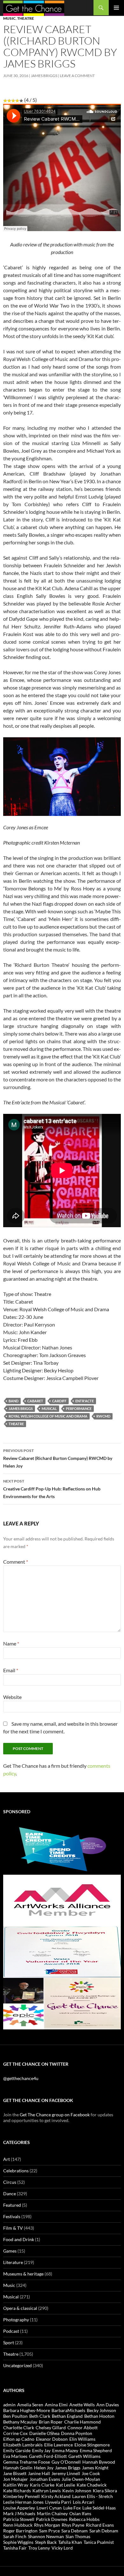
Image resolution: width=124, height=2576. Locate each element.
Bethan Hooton (99, 2416)
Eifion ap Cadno (19, 2439)
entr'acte (85, 1401)
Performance (79, 1408)
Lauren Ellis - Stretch (93, 2496)
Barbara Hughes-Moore (27, 2410)
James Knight (95, 2468)
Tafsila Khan (70, 2542)
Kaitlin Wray (16, 2485)
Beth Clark (40, 2416)
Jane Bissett (15, 2473)
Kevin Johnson (77, 2491)
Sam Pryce (49, 2531)
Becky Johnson (101, 2410)
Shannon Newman (46, 2536)
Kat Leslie (65, 2485)
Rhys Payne (73, 2525)
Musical (49, 1408)
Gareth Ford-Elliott (48, 2456)
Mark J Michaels (19, 2513)
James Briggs (44, 76)
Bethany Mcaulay (20, 2422)
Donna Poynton (77, 2433)
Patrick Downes (52, 2519)
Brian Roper (51, 2422)
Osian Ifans (80, 2513)
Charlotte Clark (19, 2427)
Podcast (11, 2331)
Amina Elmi (56, 2405)
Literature (13, 2262)
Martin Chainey (52, 2513)
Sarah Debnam (104, 2531)
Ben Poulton (15, 2416)
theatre (16, 1424)
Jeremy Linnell (66, 2473)
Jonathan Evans (45, 2479)
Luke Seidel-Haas (99, 2508)
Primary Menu (116, 8)
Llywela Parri (58, 2502)
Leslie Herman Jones (23, 2502)
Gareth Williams (84, 2456)
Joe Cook (91, 2473)
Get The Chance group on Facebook (55, 2115)
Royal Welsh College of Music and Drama (48, 1416)
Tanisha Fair (15, 2548)
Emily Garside (17, 2450)
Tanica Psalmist (99, 2542)
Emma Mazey (65, 2450)
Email (11, 1670)
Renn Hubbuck (18, 2525)
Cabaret (35, 1401)
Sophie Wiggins (18, 2542)
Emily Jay (41, 2450)
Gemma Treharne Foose (27, 2462)
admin (9, 2405)
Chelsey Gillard (51, 2427)
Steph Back (46, 2542)
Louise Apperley (19, 2508)
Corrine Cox (15, 2433)
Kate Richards (17, 2491)
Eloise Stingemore (92, 2445)
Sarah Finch (15, 2536)
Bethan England (67, 2416)
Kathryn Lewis (47, 2491)
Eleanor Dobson (52, 2439)
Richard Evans (100, 2525)
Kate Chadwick (92, 2485)
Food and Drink (19, 2239)
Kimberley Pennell (21, 2496)
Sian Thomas (78, 2536)
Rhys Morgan (47, 2525)
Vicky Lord (62, 2548)
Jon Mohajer (16, 2479)
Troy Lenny (39, 2548)
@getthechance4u (21, 2078)
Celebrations (16, 2171)
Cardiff (59, 1401)
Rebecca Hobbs (84, 2519)
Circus (10, 2182)
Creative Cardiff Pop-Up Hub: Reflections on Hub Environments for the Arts (52, 1489)
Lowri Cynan (49, 2508)
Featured (12, 2205)
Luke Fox (72, 2508)
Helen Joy (44, 2468)
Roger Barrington (20, 2531)
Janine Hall (39, 2473)
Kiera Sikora (105, 2491)
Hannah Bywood (99, 2462)
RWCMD (103, 1416)
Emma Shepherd (96, 2450)
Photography (16, 2320)
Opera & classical (20, 2308)
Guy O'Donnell (66, 2462)
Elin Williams (82, 2439)
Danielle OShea (44, 2433)
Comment (16, 1562)
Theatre (26, 18)
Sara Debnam (75, 2531)
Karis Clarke (42, 2485)
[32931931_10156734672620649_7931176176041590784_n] (62, 1952)
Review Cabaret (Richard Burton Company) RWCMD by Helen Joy (58, 1458)
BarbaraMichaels (68, 2410)
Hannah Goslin (18, 2468)
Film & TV (13, 2228)
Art (7, 2159)
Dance (10, 2194)
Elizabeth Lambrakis (23, 2445)
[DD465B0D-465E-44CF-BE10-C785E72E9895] (62, 2003)
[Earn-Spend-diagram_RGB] (62, 1848)
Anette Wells (82, 2405)
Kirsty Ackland (56, 2496)
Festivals (12, 2216)
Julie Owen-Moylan (81, 2479)
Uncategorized (17, 2365)
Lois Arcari (84, 2502)
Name (11, 1643)
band (14, 1401)
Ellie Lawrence (59, 2445)
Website (12, 1697)
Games (10, 2251)
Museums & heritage (23, 2274)
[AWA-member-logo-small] (62, 1900)
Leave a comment (77, 76)
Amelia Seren (30, 2405)
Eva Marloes (15, 2456)
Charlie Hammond (83, 2422)
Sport (9, 2342)
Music (9, 18)
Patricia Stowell (19, 2519)
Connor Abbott (83, 2427)
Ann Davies (108, 2405)
